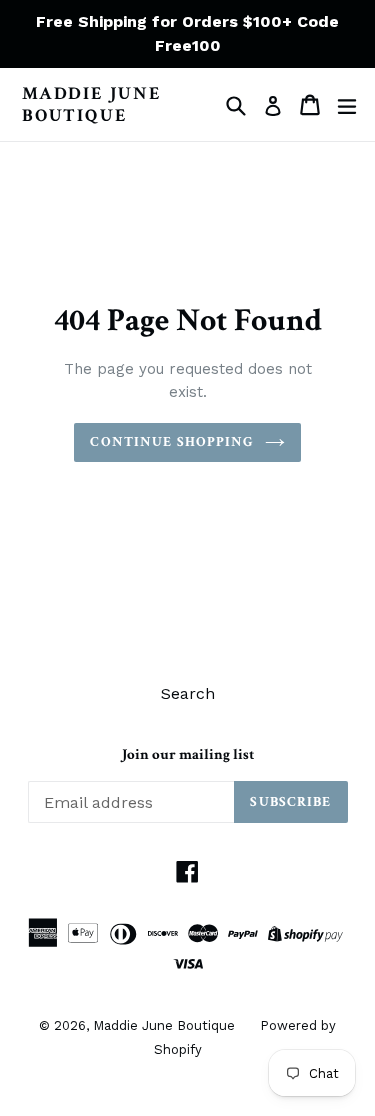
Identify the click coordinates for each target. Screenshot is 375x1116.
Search (188, 693)
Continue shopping (172, 442)
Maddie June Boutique (92, 104)
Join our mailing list (188, 755)
